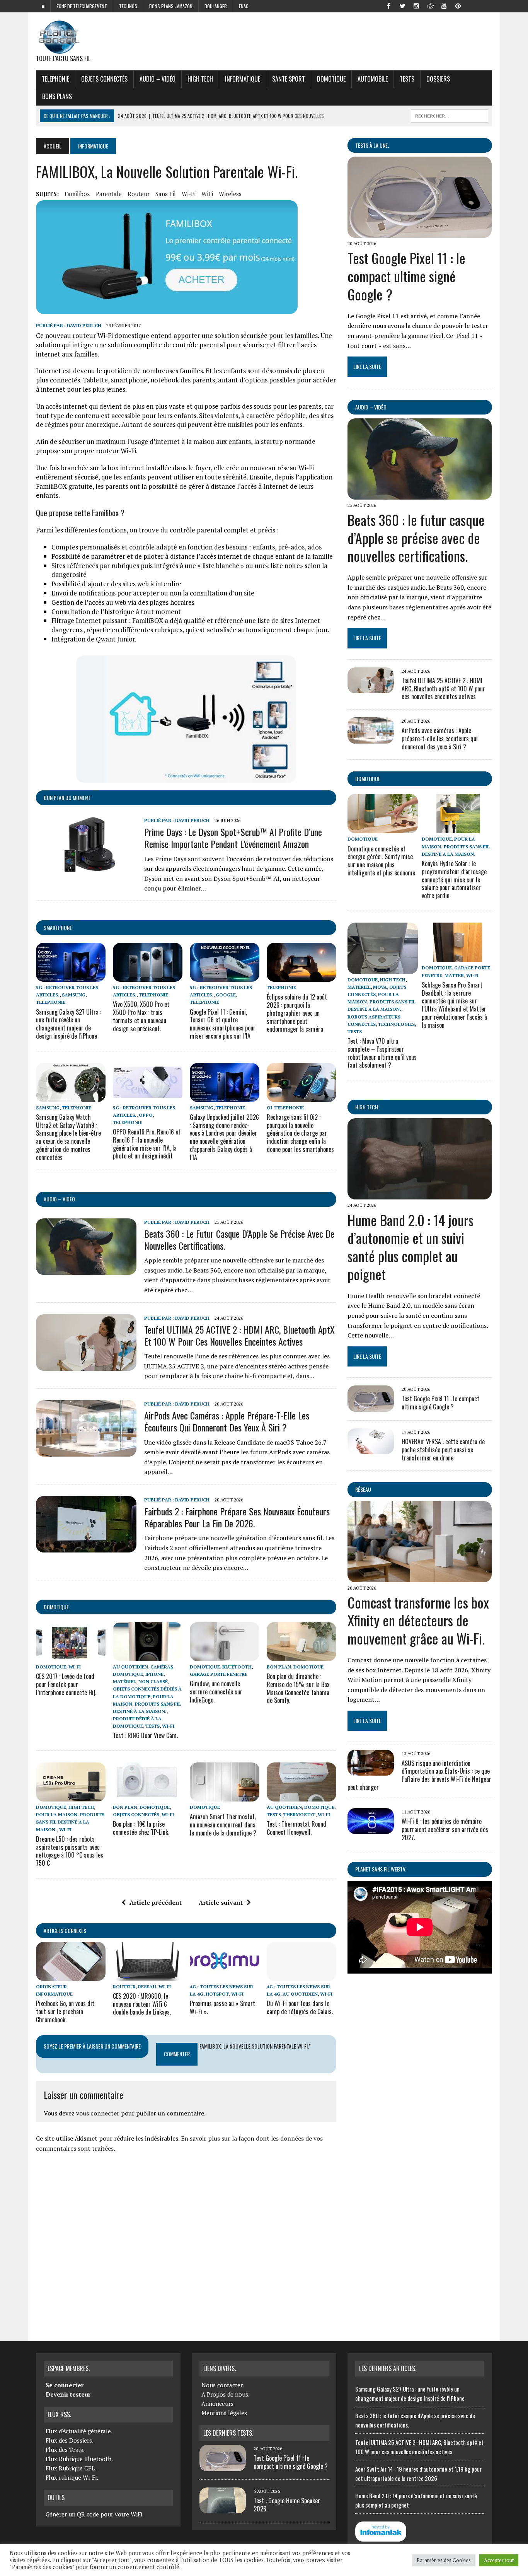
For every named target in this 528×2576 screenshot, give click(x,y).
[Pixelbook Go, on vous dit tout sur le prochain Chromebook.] (71, 1976)
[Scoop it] (486, 5)
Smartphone (58, 927)
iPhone (154, 1674)
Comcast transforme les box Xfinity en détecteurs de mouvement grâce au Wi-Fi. (418, 1620)
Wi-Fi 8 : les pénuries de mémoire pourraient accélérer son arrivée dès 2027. (445, 1829)
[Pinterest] (458, 5)
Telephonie (55, 79)
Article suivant (221, 1902)
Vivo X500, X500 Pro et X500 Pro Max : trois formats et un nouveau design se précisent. (141, 1016)
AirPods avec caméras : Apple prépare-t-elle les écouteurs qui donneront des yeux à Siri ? (227, 1421)
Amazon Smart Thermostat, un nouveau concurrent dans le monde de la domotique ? (223, 1825)
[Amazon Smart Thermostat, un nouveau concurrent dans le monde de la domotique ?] (225, 1796)
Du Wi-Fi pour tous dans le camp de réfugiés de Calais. (300, 2007)
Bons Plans (57, 96)
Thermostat (299, 1814)
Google (226, 995)
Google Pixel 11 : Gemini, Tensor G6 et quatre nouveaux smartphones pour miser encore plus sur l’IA (223, 1024)
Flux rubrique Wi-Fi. (72, 2477)
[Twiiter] (402, 5)
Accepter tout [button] (499, 2560)
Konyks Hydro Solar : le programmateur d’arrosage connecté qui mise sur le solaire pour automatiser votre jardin (454, 879)
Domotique (331, 79)
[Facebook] (388, 5)
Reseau (147, 1987)
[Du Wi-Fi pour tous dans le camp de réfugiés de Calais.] (301, 1976)
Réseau (363, 1489)
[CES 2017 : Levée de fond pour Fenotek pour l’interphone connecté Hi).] (71, 1656)
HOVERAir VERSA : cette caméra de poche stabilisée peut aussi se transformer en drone (443, 1450)
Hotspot (217, 1994)
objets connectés (104, 79)
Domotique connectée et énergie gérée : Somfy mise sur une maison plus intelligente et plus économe (381, 861)
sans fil (166, 194)
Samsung (74, 995)
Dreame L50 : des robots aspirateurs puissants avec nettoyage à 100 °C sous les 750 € (70, 1851)
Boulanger (216, 6)
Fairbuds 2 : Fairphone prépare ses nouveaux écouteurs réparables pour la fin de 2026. (237, 1517)
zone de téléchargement (82, 6)
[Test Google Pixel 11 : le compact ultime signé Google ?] (420, 233)
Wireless (230, 194)
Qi (269, 1108)
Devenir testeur (68, 2394)
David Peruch (84, 325)
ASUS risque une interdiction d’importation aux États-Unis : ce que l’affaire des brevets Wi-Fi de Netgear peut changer (419, 1775)
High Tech (200, 79)
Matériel (124, 1681)
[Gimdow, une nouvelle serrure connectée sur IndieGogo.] (225, 1656)
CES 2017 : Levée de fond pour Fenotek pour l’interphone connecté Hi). (66, 1684)
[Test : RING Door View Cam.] (148, 1656)
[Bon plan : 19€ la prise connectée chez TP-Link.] (148, 1796)
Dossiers (438, 79)
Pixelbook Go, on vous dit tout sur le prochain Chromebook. (65, 2011)
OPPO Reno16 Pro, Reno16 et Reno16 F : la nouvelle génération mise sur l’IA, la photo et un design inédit (147, 1144)
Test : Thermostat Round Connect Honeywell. (296, 1828)
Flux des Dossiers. (70, 2440)
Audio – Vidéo (158, 79)
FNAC (244, 6)
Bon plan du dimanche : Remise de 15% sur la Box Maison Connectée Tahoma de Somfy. (298, 1688)
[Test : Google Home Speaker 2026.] (223, 2509)
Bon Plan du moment (67, 798)
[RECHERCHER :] (450, 115)
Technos (128, 6)
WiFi (207, 194)
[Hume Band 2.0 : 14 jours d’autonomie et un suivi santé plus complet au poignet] (420, 1194)
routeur (139, 194)
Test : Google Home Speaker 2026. (287, 2505)
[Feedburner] (472, 5)
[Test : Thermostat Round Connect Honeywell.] (301, 1796)
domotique (56, 1607)
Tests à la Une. (372, 145)
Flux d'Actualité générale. (79, 2431)
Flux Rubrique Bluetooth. (79, 2459)
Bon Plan (279, 1667)
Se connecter (65, 2385)
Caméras (162, 1667)
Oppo (146, 1115)
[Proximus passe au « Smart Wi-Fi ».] (225, 1976)
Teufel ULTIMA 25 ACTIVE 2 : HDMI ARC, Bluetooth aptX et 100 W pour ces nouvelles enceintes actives (239, 1335)
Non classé (153, 1681)
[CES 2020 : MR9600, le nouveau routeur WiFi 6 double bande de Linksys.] (148, 1976)
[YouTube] (444, 5)
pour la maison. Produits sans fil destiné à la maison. (147, 1704)
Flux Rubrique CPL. (71, 2468)
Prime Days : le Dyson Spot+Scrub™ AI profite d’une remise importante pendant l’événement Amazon (233, 838)
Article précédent (156, 1902)
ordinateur (51, 1987)
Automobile (373, 79)
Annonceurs (217, 2404)
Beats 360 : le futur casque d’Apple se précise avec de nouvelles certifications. (239, 1239)
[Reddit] (430, 5)
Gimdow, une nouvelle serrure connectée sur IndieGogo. (216, 1692)
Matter (454, 975)
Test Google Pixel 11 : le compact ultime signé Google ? (406, 276)
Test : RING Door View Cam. (145, 1735)
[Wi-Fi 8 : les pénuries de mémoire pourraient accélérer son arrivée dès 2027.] (371, 1829)
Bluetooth (237, 1667)
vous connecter (98, 2113)
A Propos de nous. (226, 2394)
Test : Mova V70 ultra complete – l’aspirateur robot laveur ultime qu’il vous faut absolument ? (382, 1053)
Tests (407, 79)
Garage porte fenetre (219, 1674)
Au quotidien (130, 1667)
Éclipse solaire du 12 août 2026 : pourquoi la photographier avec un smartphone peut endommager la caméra (297, 1013)
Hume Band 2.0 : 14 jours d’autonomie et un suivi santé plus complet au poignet (410, 1247)
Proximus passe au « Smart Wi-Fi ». (222, 2007)
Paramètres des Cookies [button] (444, 2560)
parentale (109, 194)
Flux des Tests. (65, 2450)
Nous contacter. (223, 2385)
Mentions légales (224, 2413)
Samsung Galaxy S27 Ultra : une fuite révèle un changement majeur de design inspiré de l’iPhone (69, 1024)
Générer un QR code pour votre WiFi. (95, 2514)
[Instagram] (416, 5)
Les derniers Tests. (228, 2433)
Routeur (124, 1987)
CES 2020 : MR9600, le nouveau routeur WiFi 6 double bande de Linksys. (142, 2004)
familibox (77, 194)
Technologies (396, 1024)
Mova (380, 987)
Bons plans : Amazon (171, 6)
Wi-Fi (189, 194)
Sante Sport (289, 79)
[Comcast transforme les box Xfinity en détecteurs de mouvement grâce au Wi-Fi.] (420, 1577)
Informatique (243, 79)
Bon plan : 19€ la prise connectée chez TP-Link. (141, 1828)
